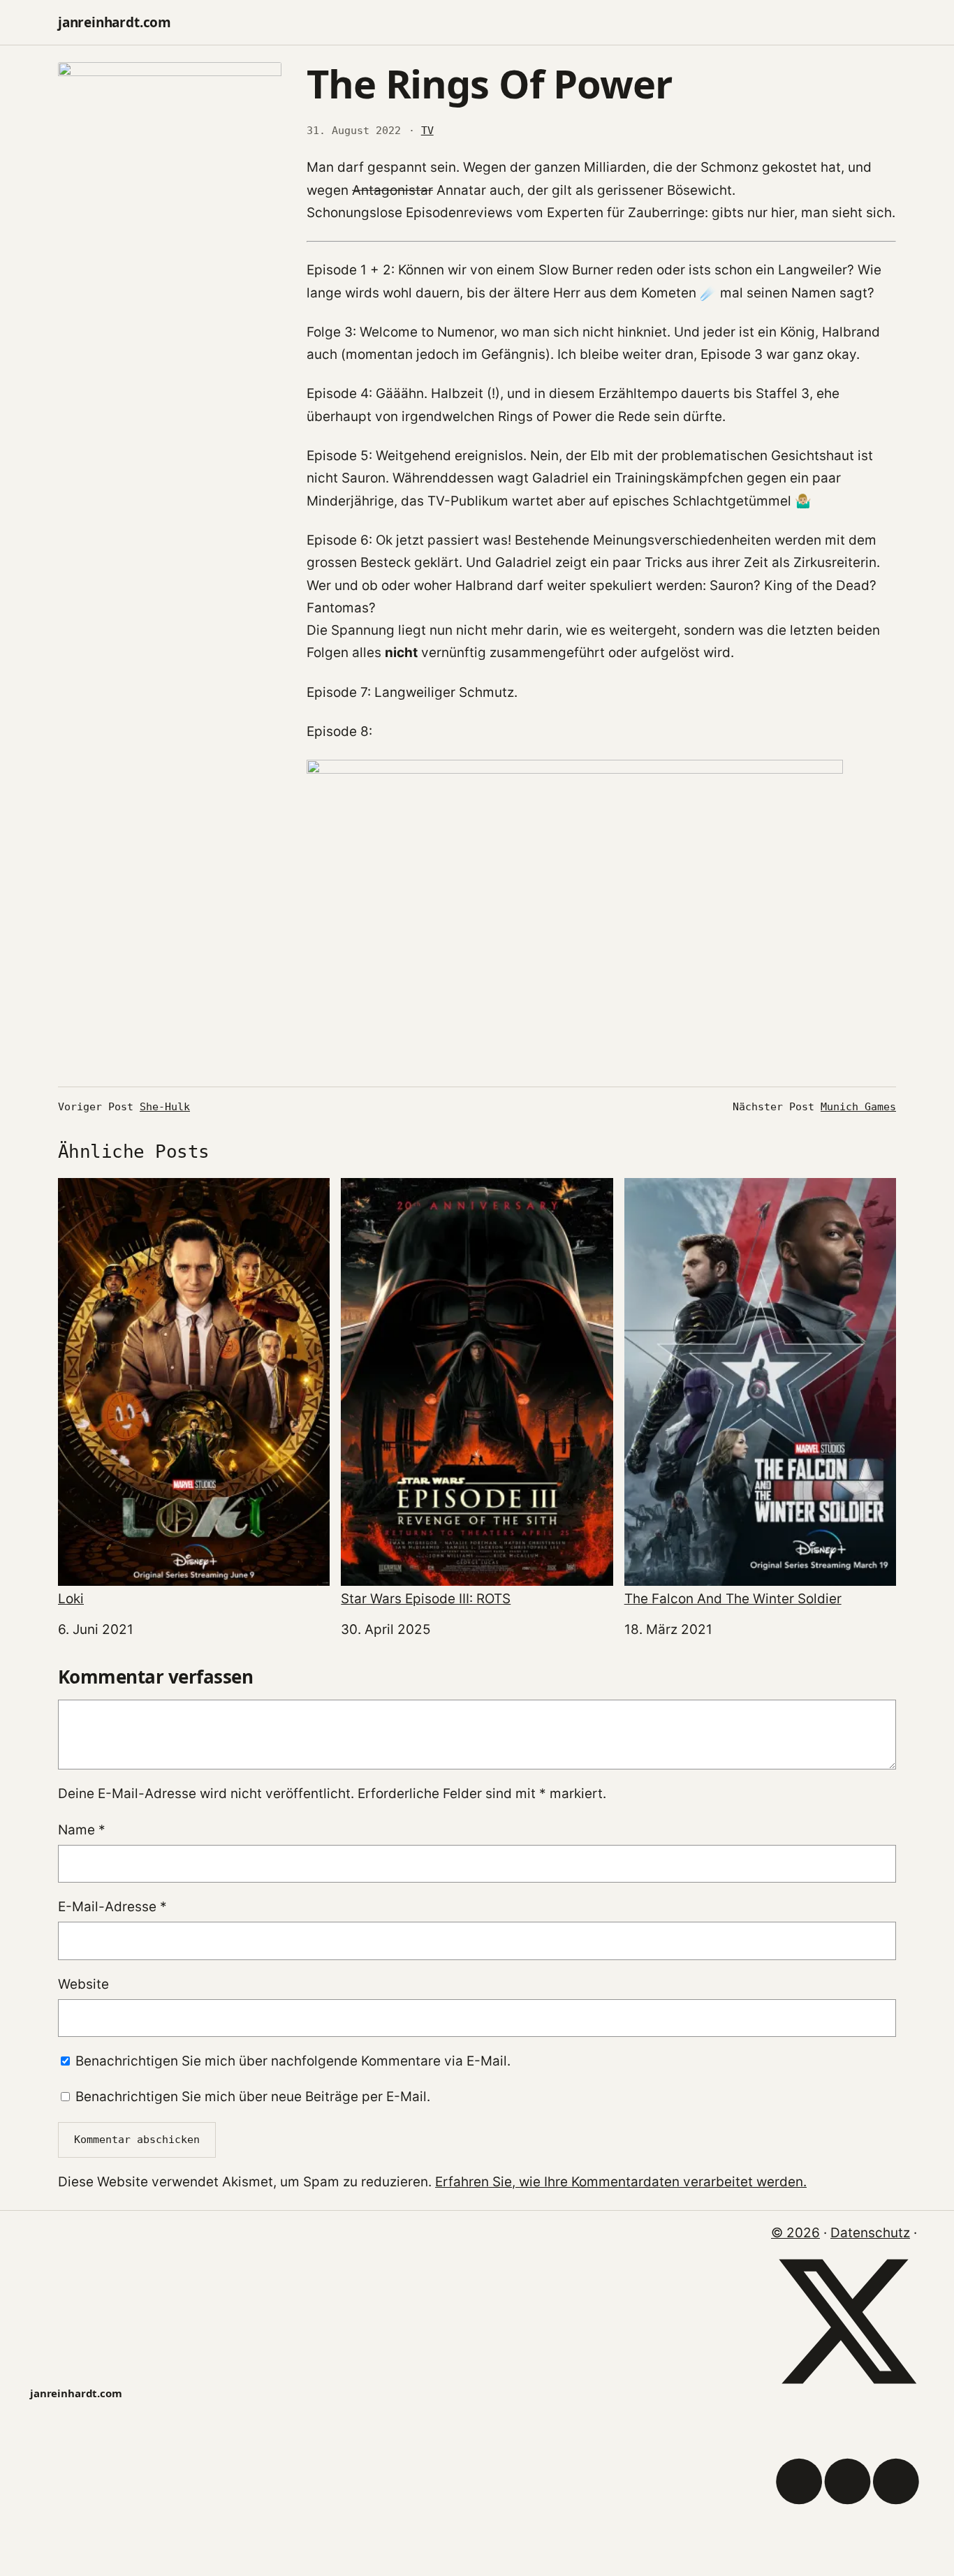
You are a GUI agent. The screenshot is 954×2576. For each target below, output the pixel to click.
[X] (847, 2393)
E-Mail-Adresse (112, 1907)
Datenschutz (870, 2233)
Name (82, 1830)
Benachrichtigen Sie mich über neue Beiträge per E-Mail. (253, 2097)
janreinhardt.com (115, 22)
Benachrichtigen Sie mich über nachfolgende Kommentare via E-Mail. (293, 2061)
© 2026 (795, 2233)
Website (83, 1984)
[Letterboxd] (847, 2553)
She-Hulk (165, 1107)
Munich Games (858, 1107)
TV (427, 131)
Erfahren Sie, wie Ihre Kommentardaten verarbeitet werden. (621, 2182)
